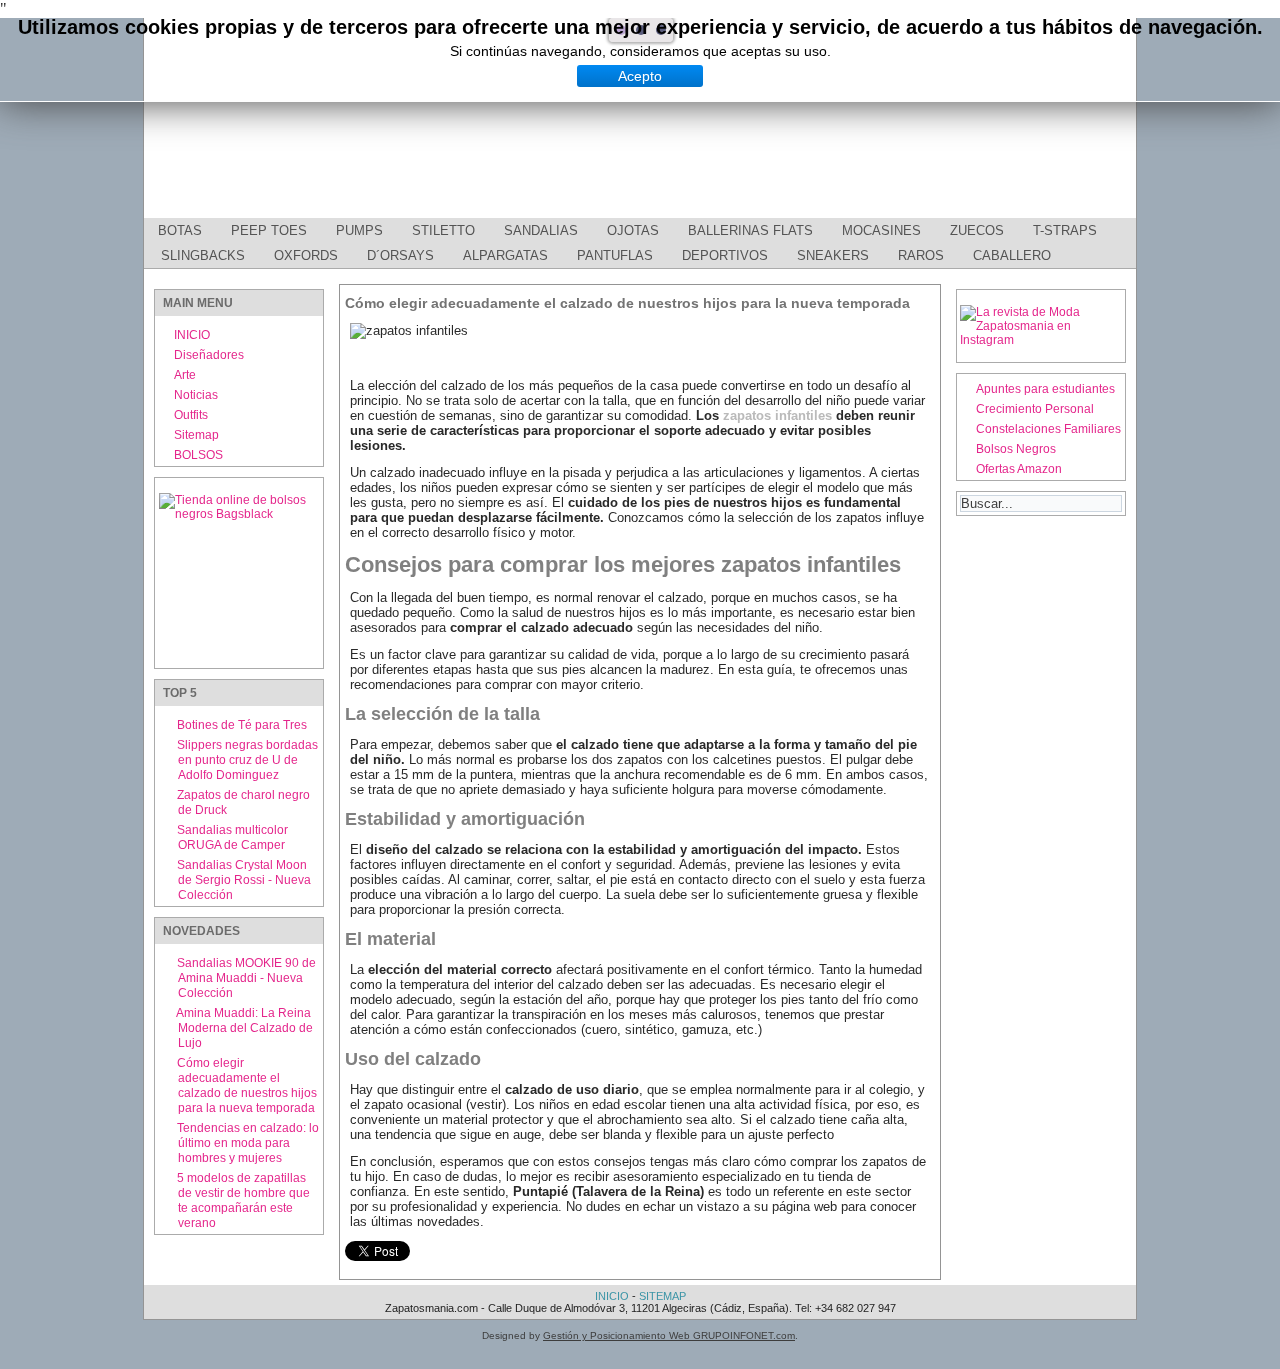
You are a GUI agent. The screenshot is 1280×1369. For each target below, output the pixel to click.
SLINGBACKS (203, 255)
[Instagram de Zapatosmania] (1041, 340)
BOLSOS (198, 455)
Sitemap (196, 435)
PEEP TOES (269, 230)
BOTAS (180, 230)
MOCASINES (881, 230)
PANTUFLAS (615, 255)
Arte (185, 375)
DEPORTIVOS (725, 255)
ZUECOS (977, 230)
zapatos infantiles (777, 415)
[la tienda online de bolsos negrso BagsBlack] (239, 573)
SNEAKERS (833, 255)
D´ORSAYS (400, 255)
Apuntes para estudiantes (1045, 389)
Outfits (191, 415)
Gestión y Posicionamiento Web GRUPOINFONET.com (669, 1335)
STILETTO (443, 230)
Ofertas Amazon (1019, 469)
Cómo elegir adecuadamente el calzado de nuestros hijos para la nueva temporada (627, 303)
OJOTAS (633, 230)
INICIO (192, 335)
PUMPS (359, 230)
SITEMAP (662, 1296)
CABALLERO (1012, 255)
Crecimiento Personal (1035, 409)
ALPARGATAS (505, 255)
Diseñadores (209, 355)
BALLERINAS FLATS (750, 230)
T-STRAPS (1065, 230)
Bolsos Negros (1016, 449)
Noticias (196, 395)
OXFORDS (306, 255)
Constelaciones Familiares (1048, 429)
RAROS (921, 255)
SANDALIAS (541, 230)
